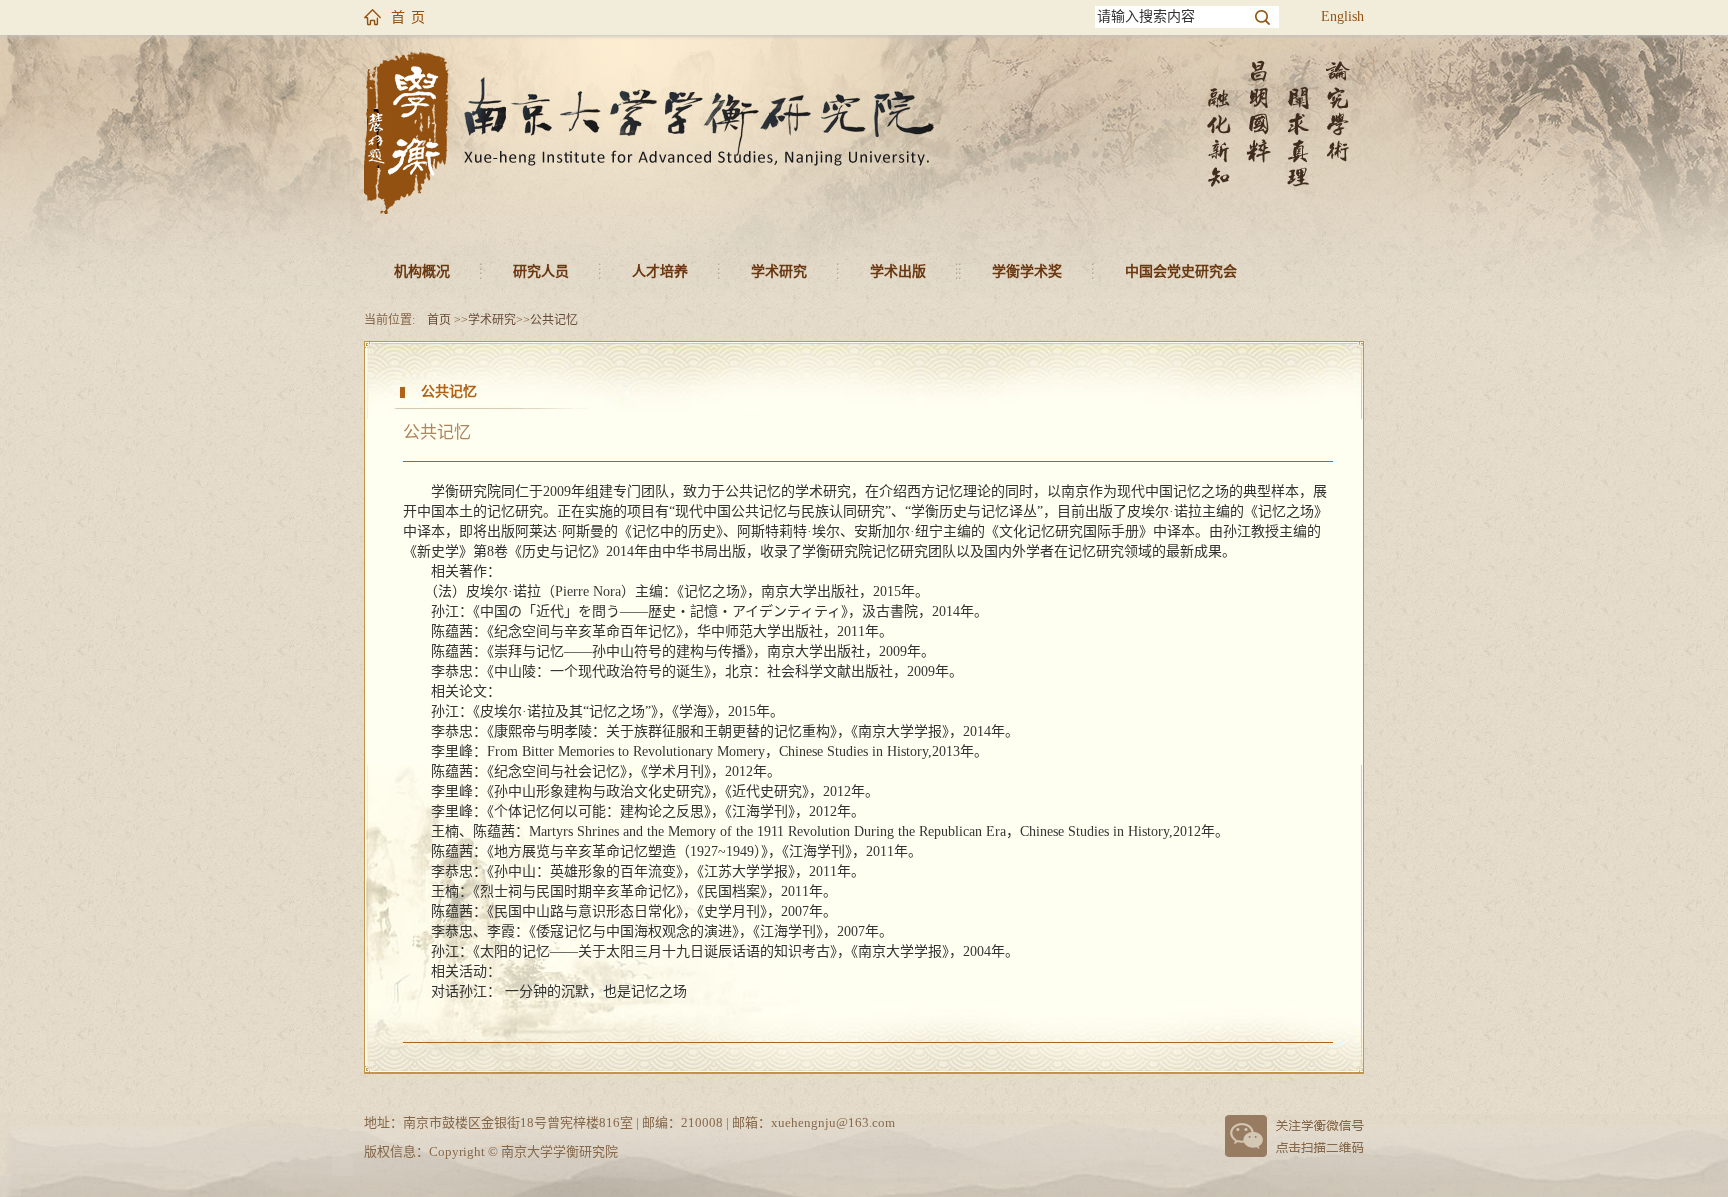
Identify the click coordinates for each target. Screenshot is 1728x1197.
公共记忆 (554, 320)
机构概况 (422, 271)
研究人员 (541, 271)
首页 (439, 320)
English (1342, 16)
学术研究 (779, 271)
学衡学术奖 (1027, 271)
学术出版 (898, 271)
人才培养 (660, 271)
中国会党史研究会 (1181, 271)
